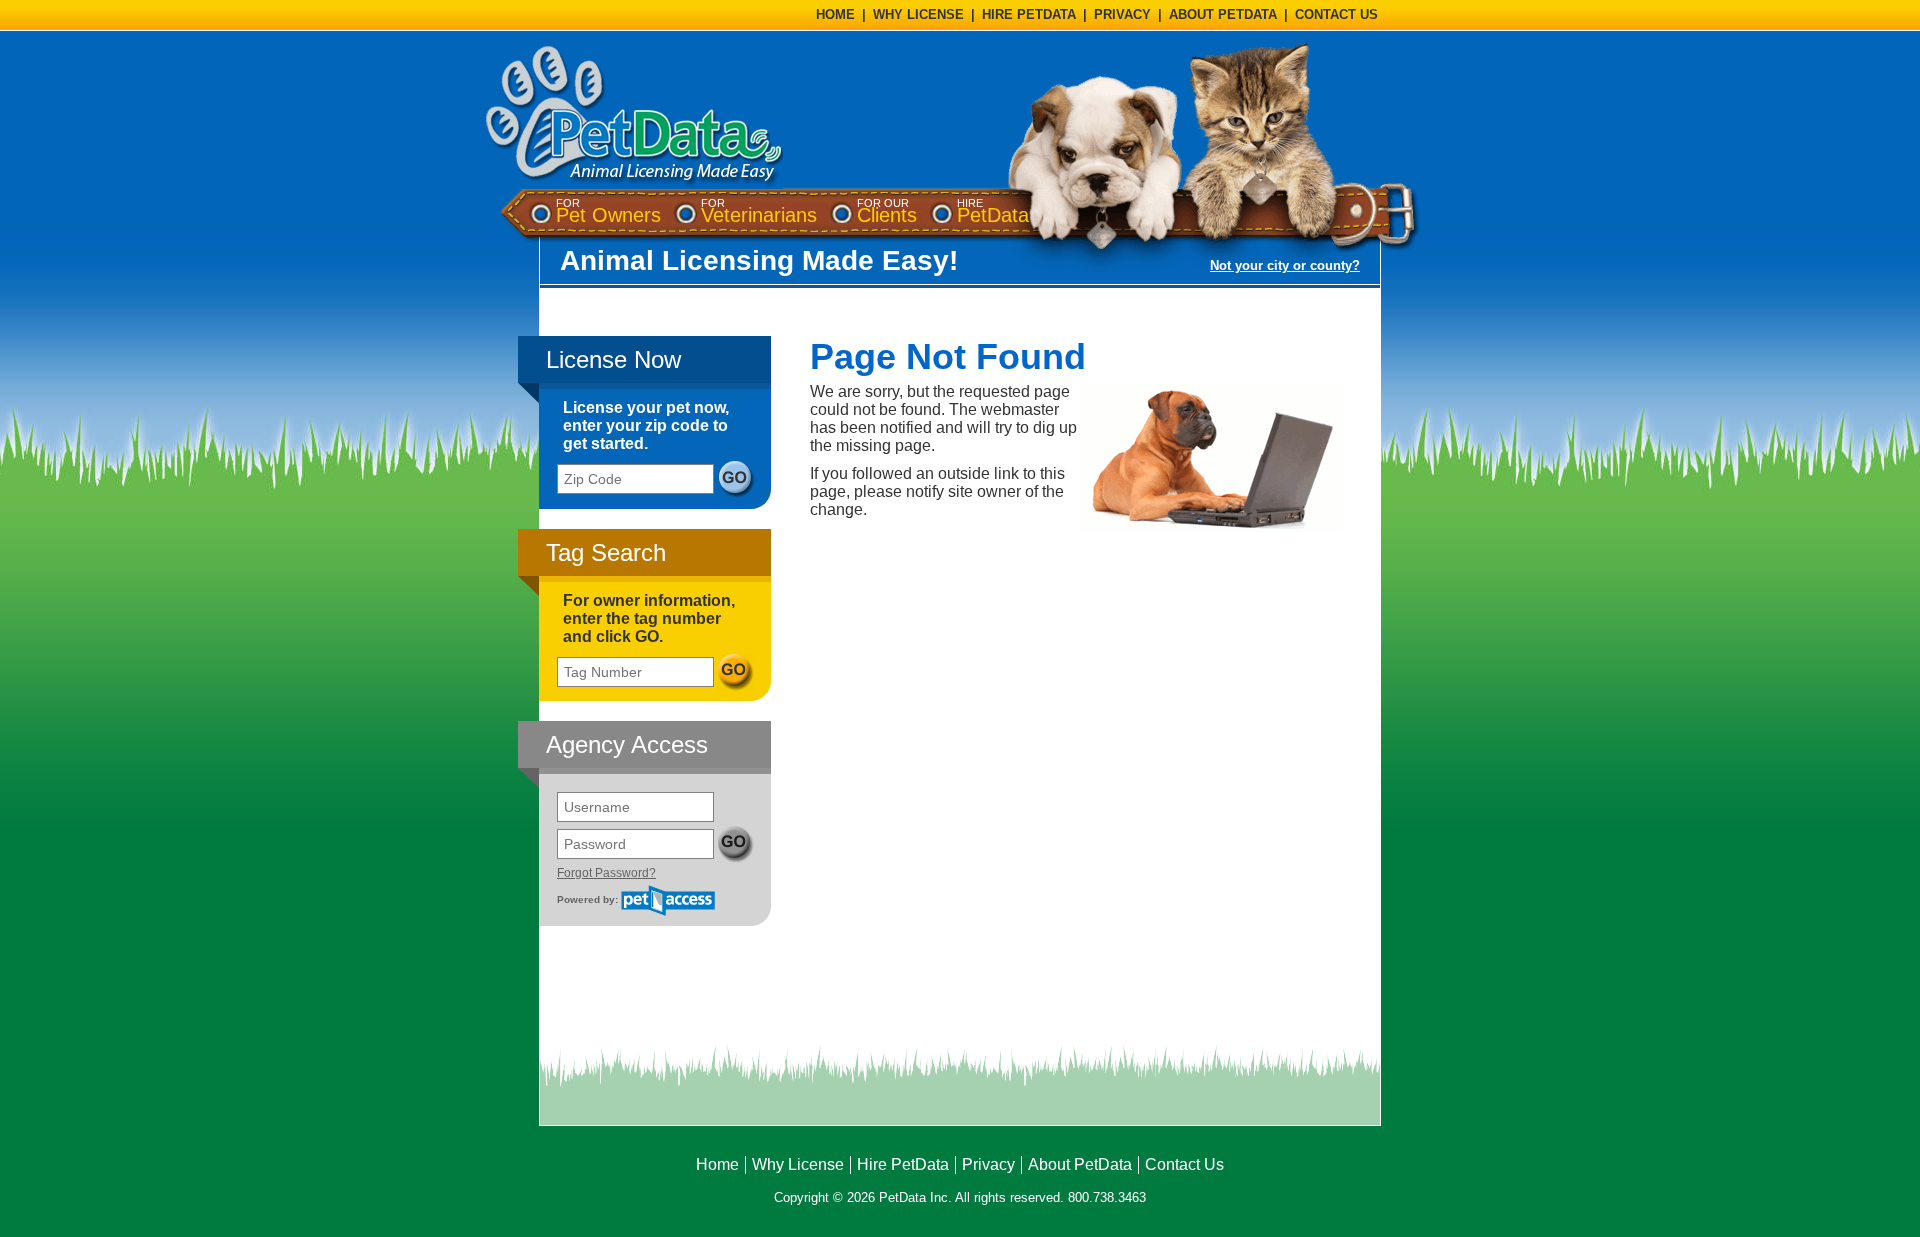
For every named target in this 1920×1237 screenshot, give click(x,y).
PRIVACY (1122, 14)
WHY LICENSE (918, 14)
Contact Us (1184, 1164)
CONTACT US (1336, 14)
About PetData (1080, 1164)
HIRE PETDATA (1029, 14)
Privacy (988, 1164)
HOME (835, 14)
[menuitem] (608, 211)
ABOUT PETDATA (1223, 14)
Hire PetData (903, 1164)
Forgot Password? (606, 873)
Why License (798, 1164)
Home (717, 1164)
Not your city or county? (1285, 265)
